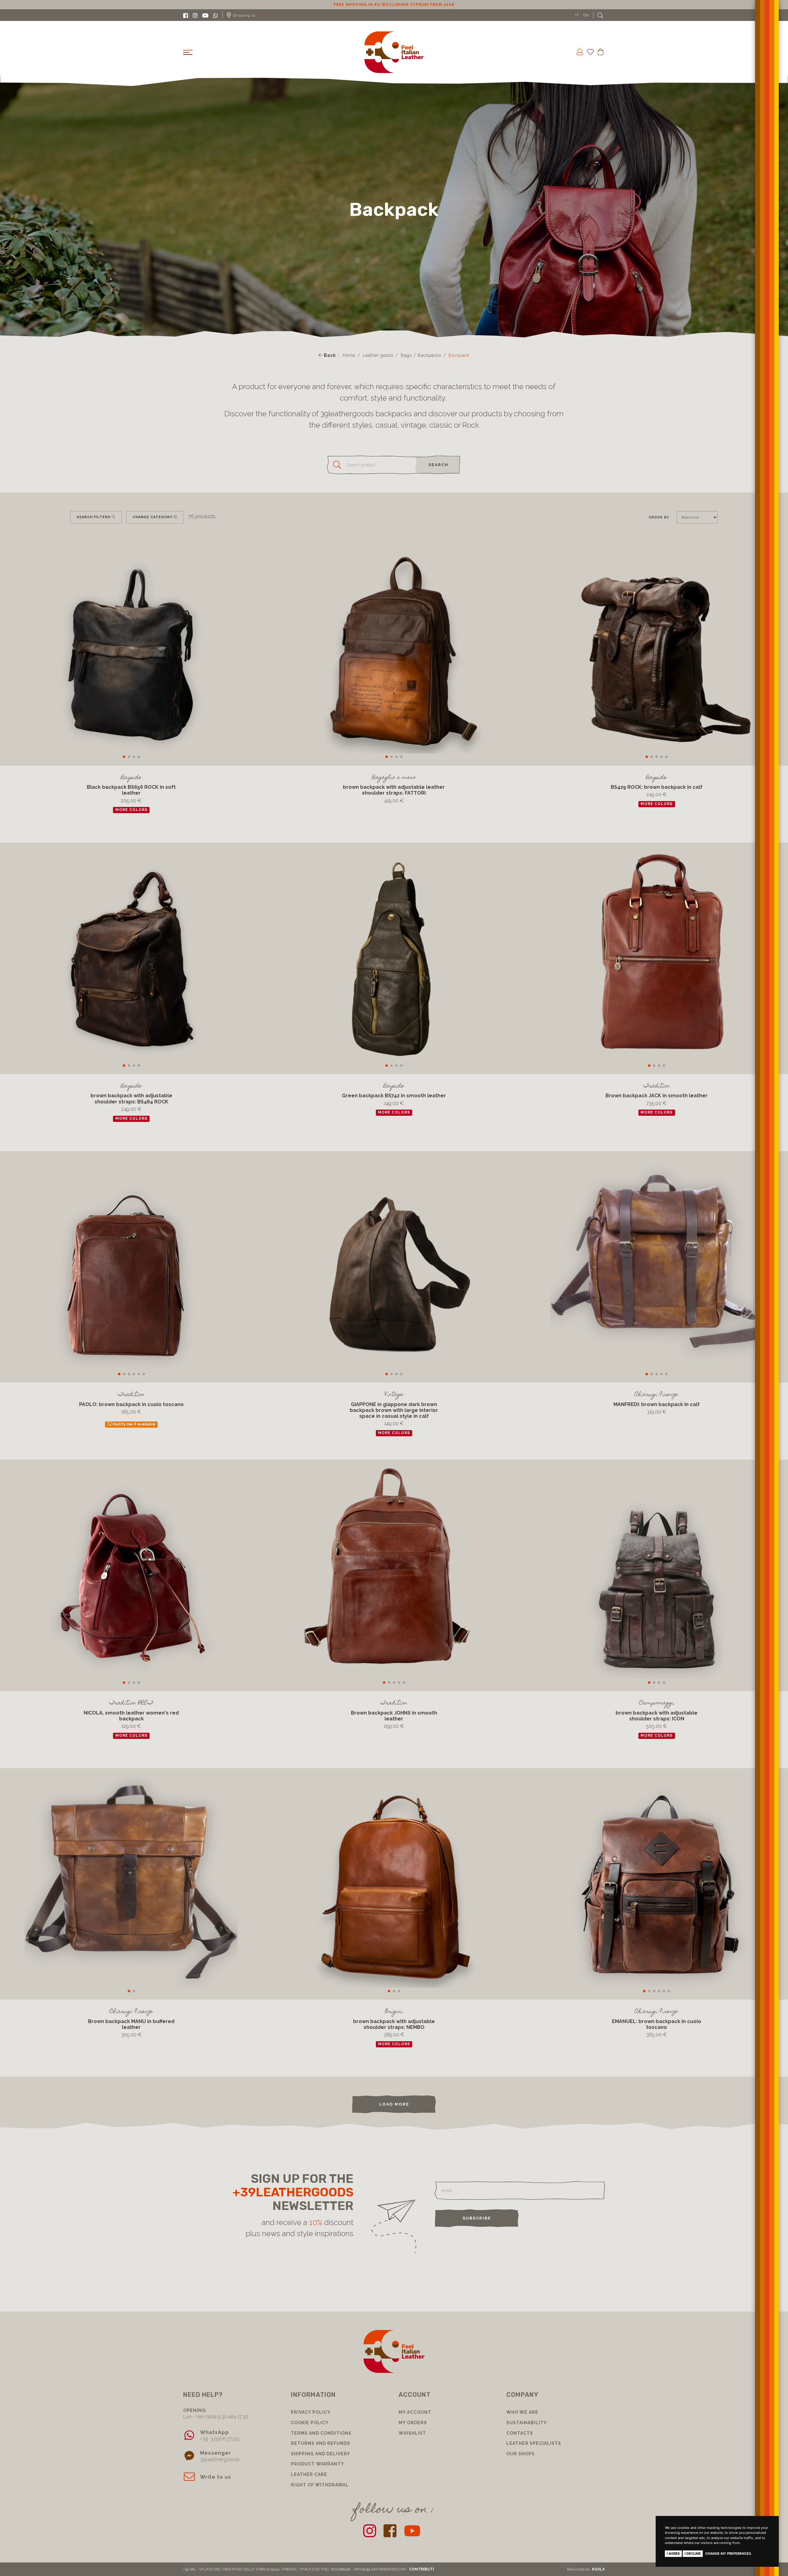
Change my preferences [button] (728, 2554)
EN (586, 15)
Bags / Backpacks (421, 355)
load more (394, 2104)
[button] (124, 757)
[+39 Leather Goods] (394, 52)
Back (329, 355)
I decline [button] (693, 2554)
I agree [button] (673, 2554)
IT (577, 15)
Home (349, 355)
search (438, 465)
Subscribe (477, 2218)
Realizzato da (586, 2569)
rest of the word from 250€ (394, 5)
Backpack (459, 355)
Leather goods (378, 355)
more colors (131, 810)
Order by (659, 517)
